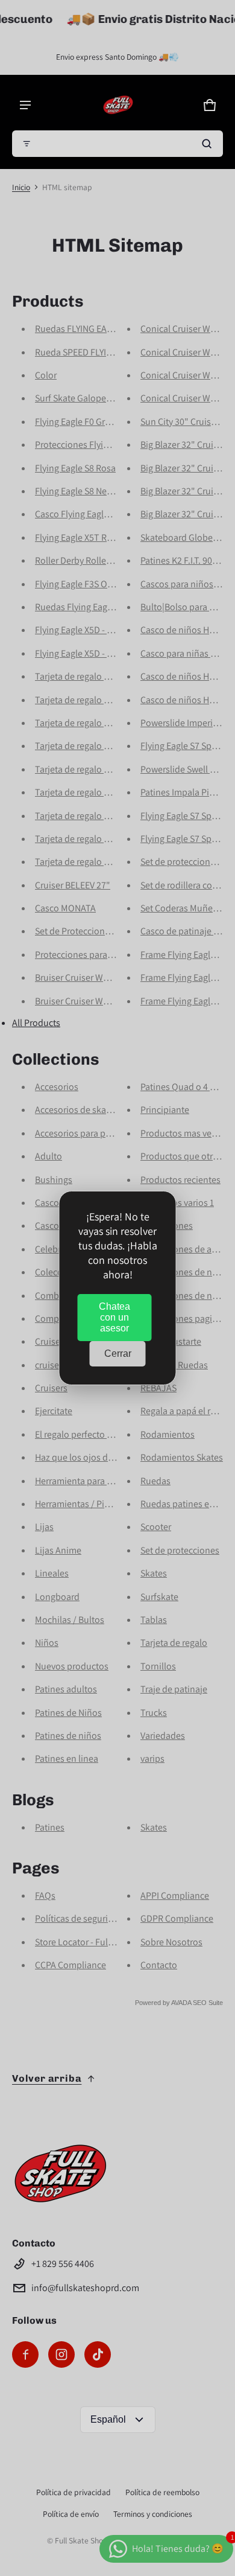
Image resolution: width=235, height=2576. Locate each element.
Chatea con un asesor (114, 1317)
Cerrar (118, 1353)
